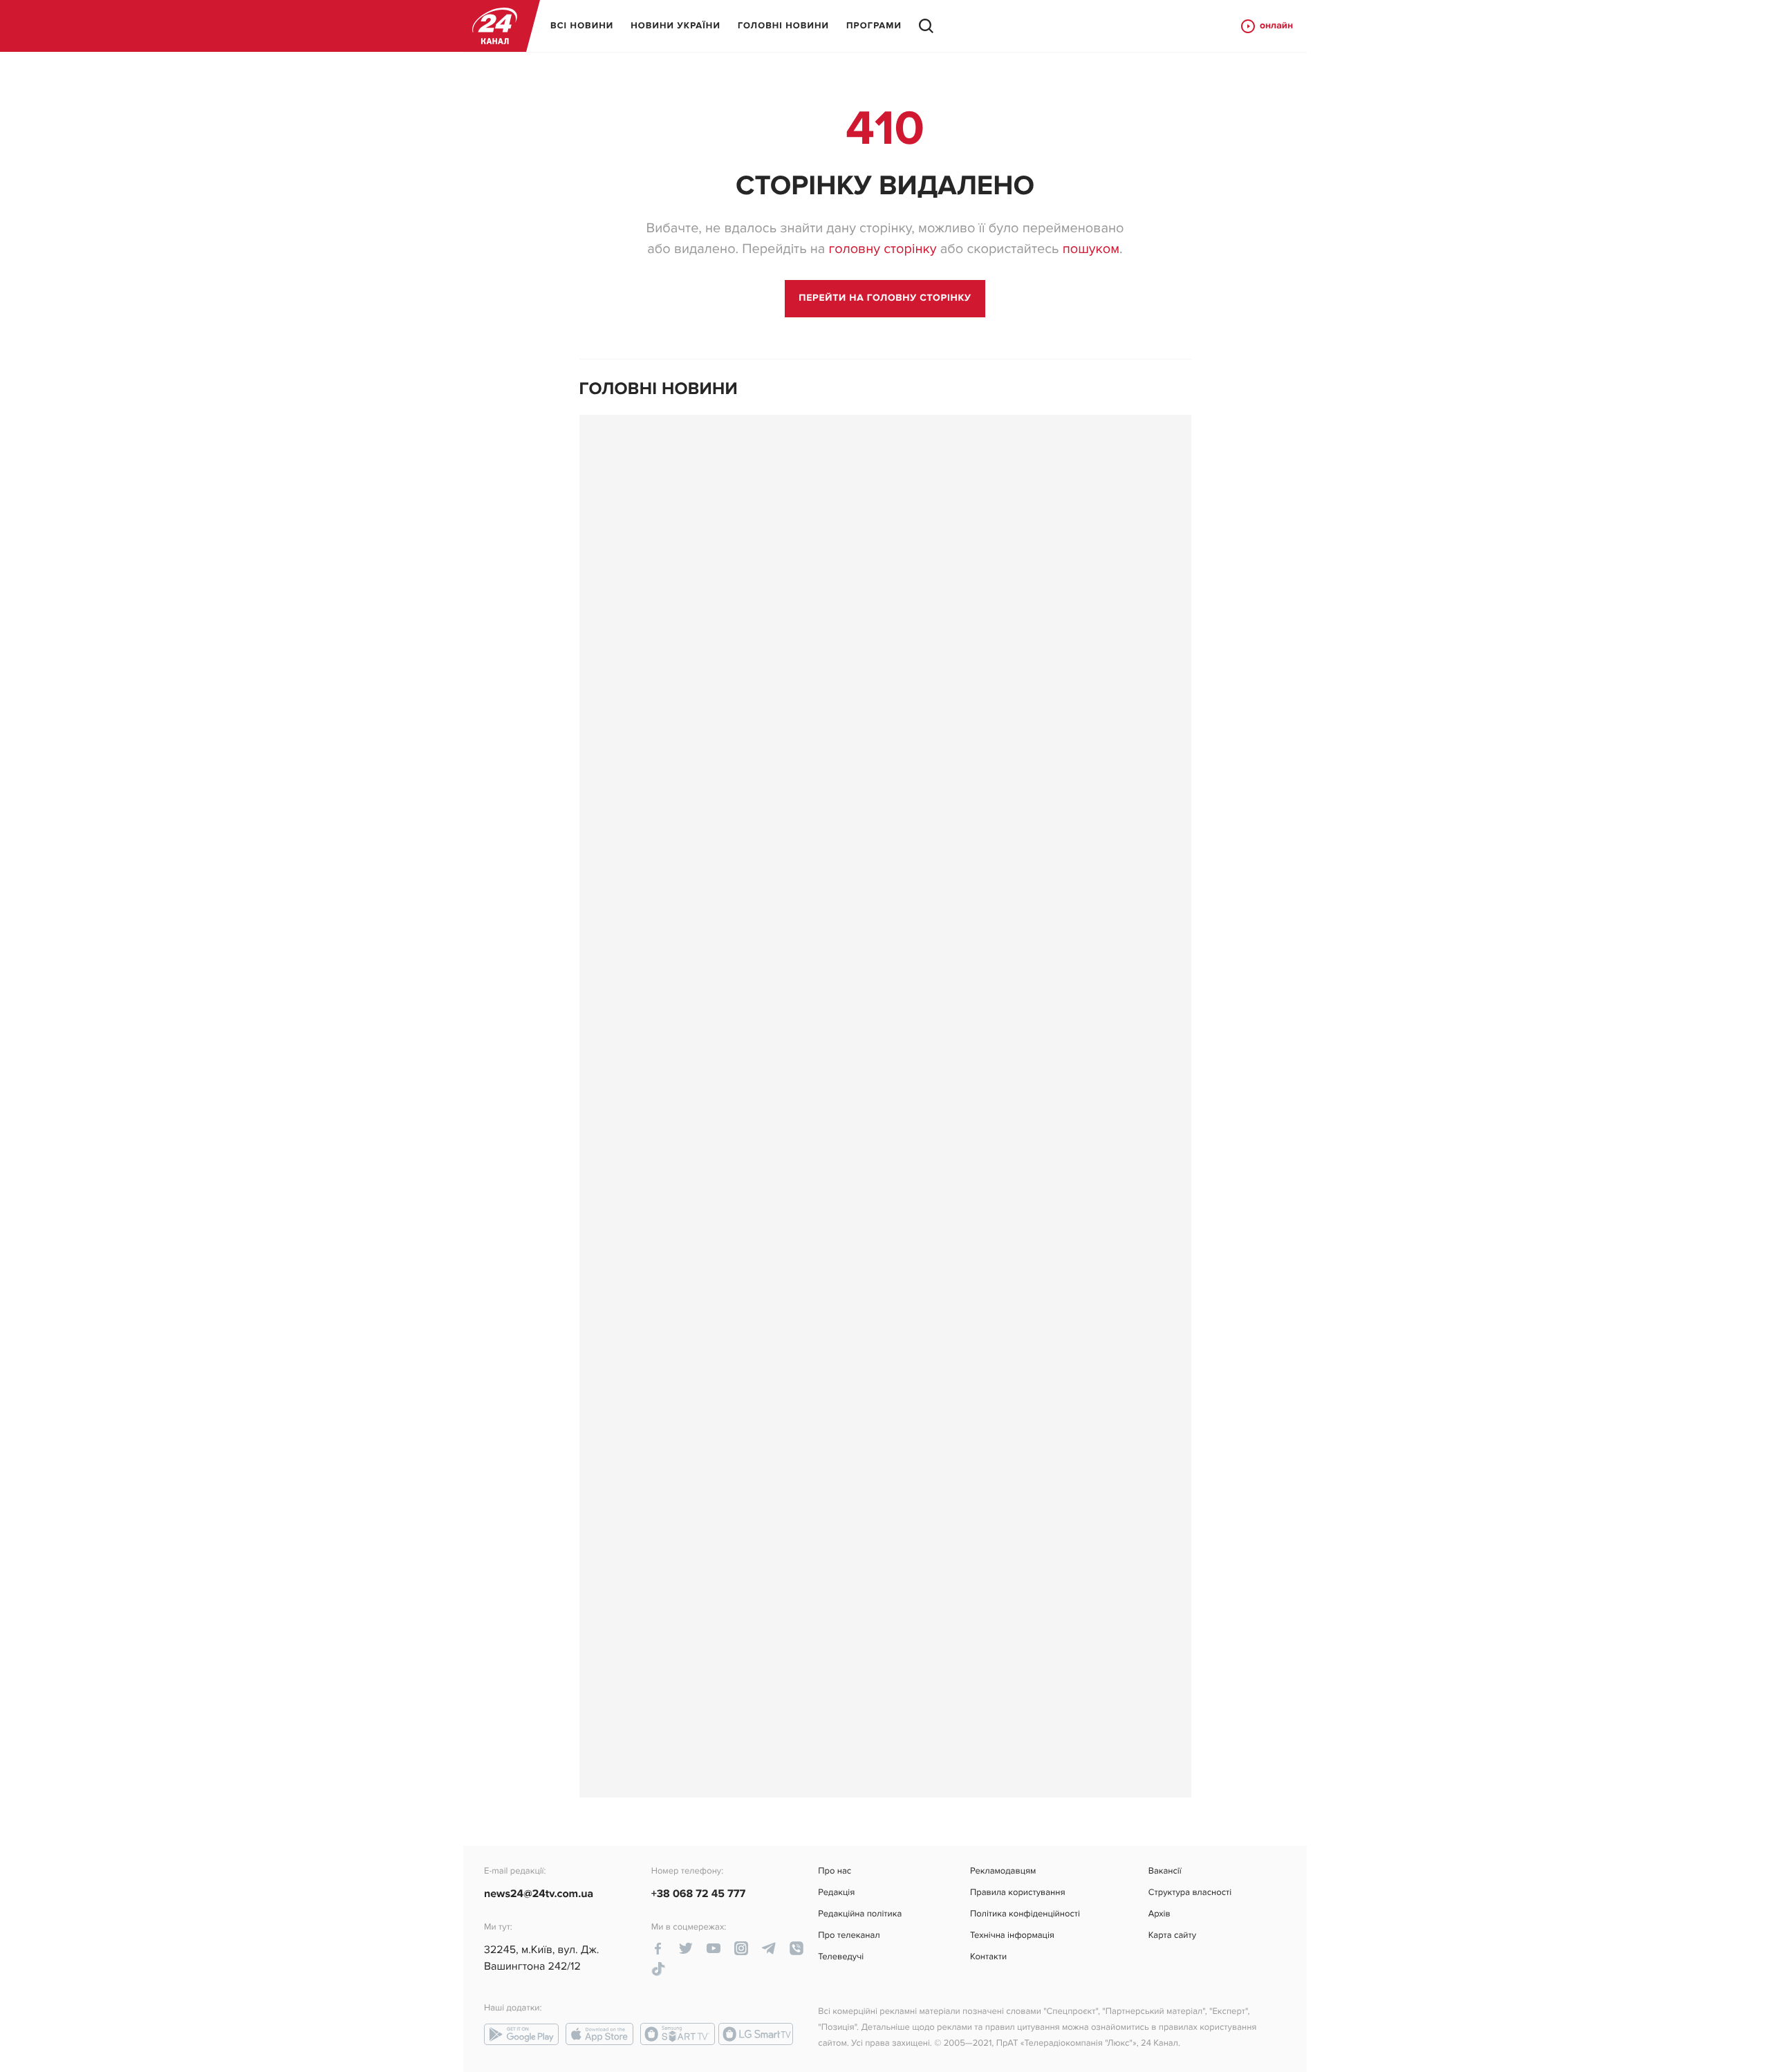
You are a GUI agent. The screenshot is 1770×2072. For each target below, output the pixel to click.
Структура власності (1190, 1893)
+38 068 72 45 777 (699, 1894)
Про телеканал (849, 1935)
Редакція (836, 1893)
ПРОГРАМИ (874, 26)
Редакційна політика (860, 1914)
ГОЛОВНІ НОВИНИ (783, 26)
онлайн (1276, 26)
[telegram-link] (769, 1948)
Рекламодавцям (1003, 1871)
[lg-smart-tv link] (756, 2034)
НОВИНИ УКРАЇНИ (676, 26)
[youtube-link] (714, 1948)
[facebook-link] (658, 1948)
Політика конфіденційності (1025, 1914)
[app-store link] (599, 2034)
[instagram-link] (741, 1948)
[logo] (495, 26)
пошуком (1091, 249)
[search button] (926, 26)
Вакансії (1165, 1871)
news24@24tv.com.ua (539, 1894)
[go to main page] (885, 299)
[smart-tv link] (678, 2034)
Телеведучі (841, 1957)
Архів (1159, 1914)
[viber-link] (796, 1948)
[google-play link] (521, 2034)
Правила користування (1017, 1893)
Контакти (988, 1957)
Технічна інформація (1012, 1935)
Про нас (835, 1871)
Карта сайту (1172, 1935)
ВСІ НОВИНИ (582, 26)
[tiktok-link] (658, 1969)
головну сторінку (882, 249)
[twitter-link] (686, 1948)
